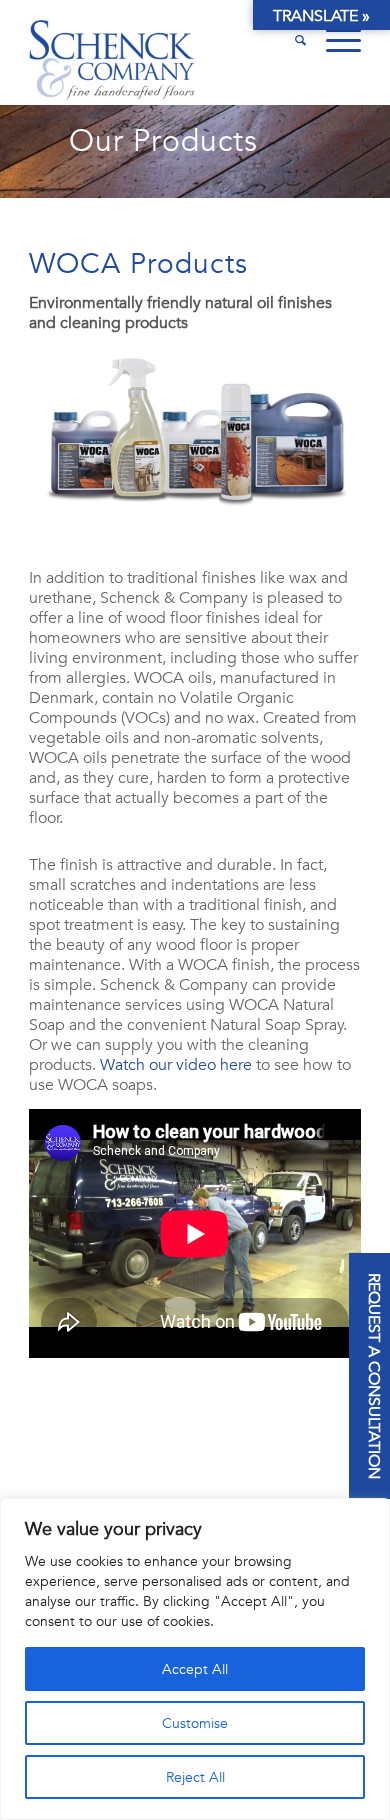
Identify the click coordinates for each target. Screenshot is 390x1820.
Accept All (195, 1669)
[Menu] (333, 40)
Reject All (195, 1777)
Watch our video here (176, 1065)
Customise (195, 1723)
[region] (195, 1659)
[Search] (290, 40)
